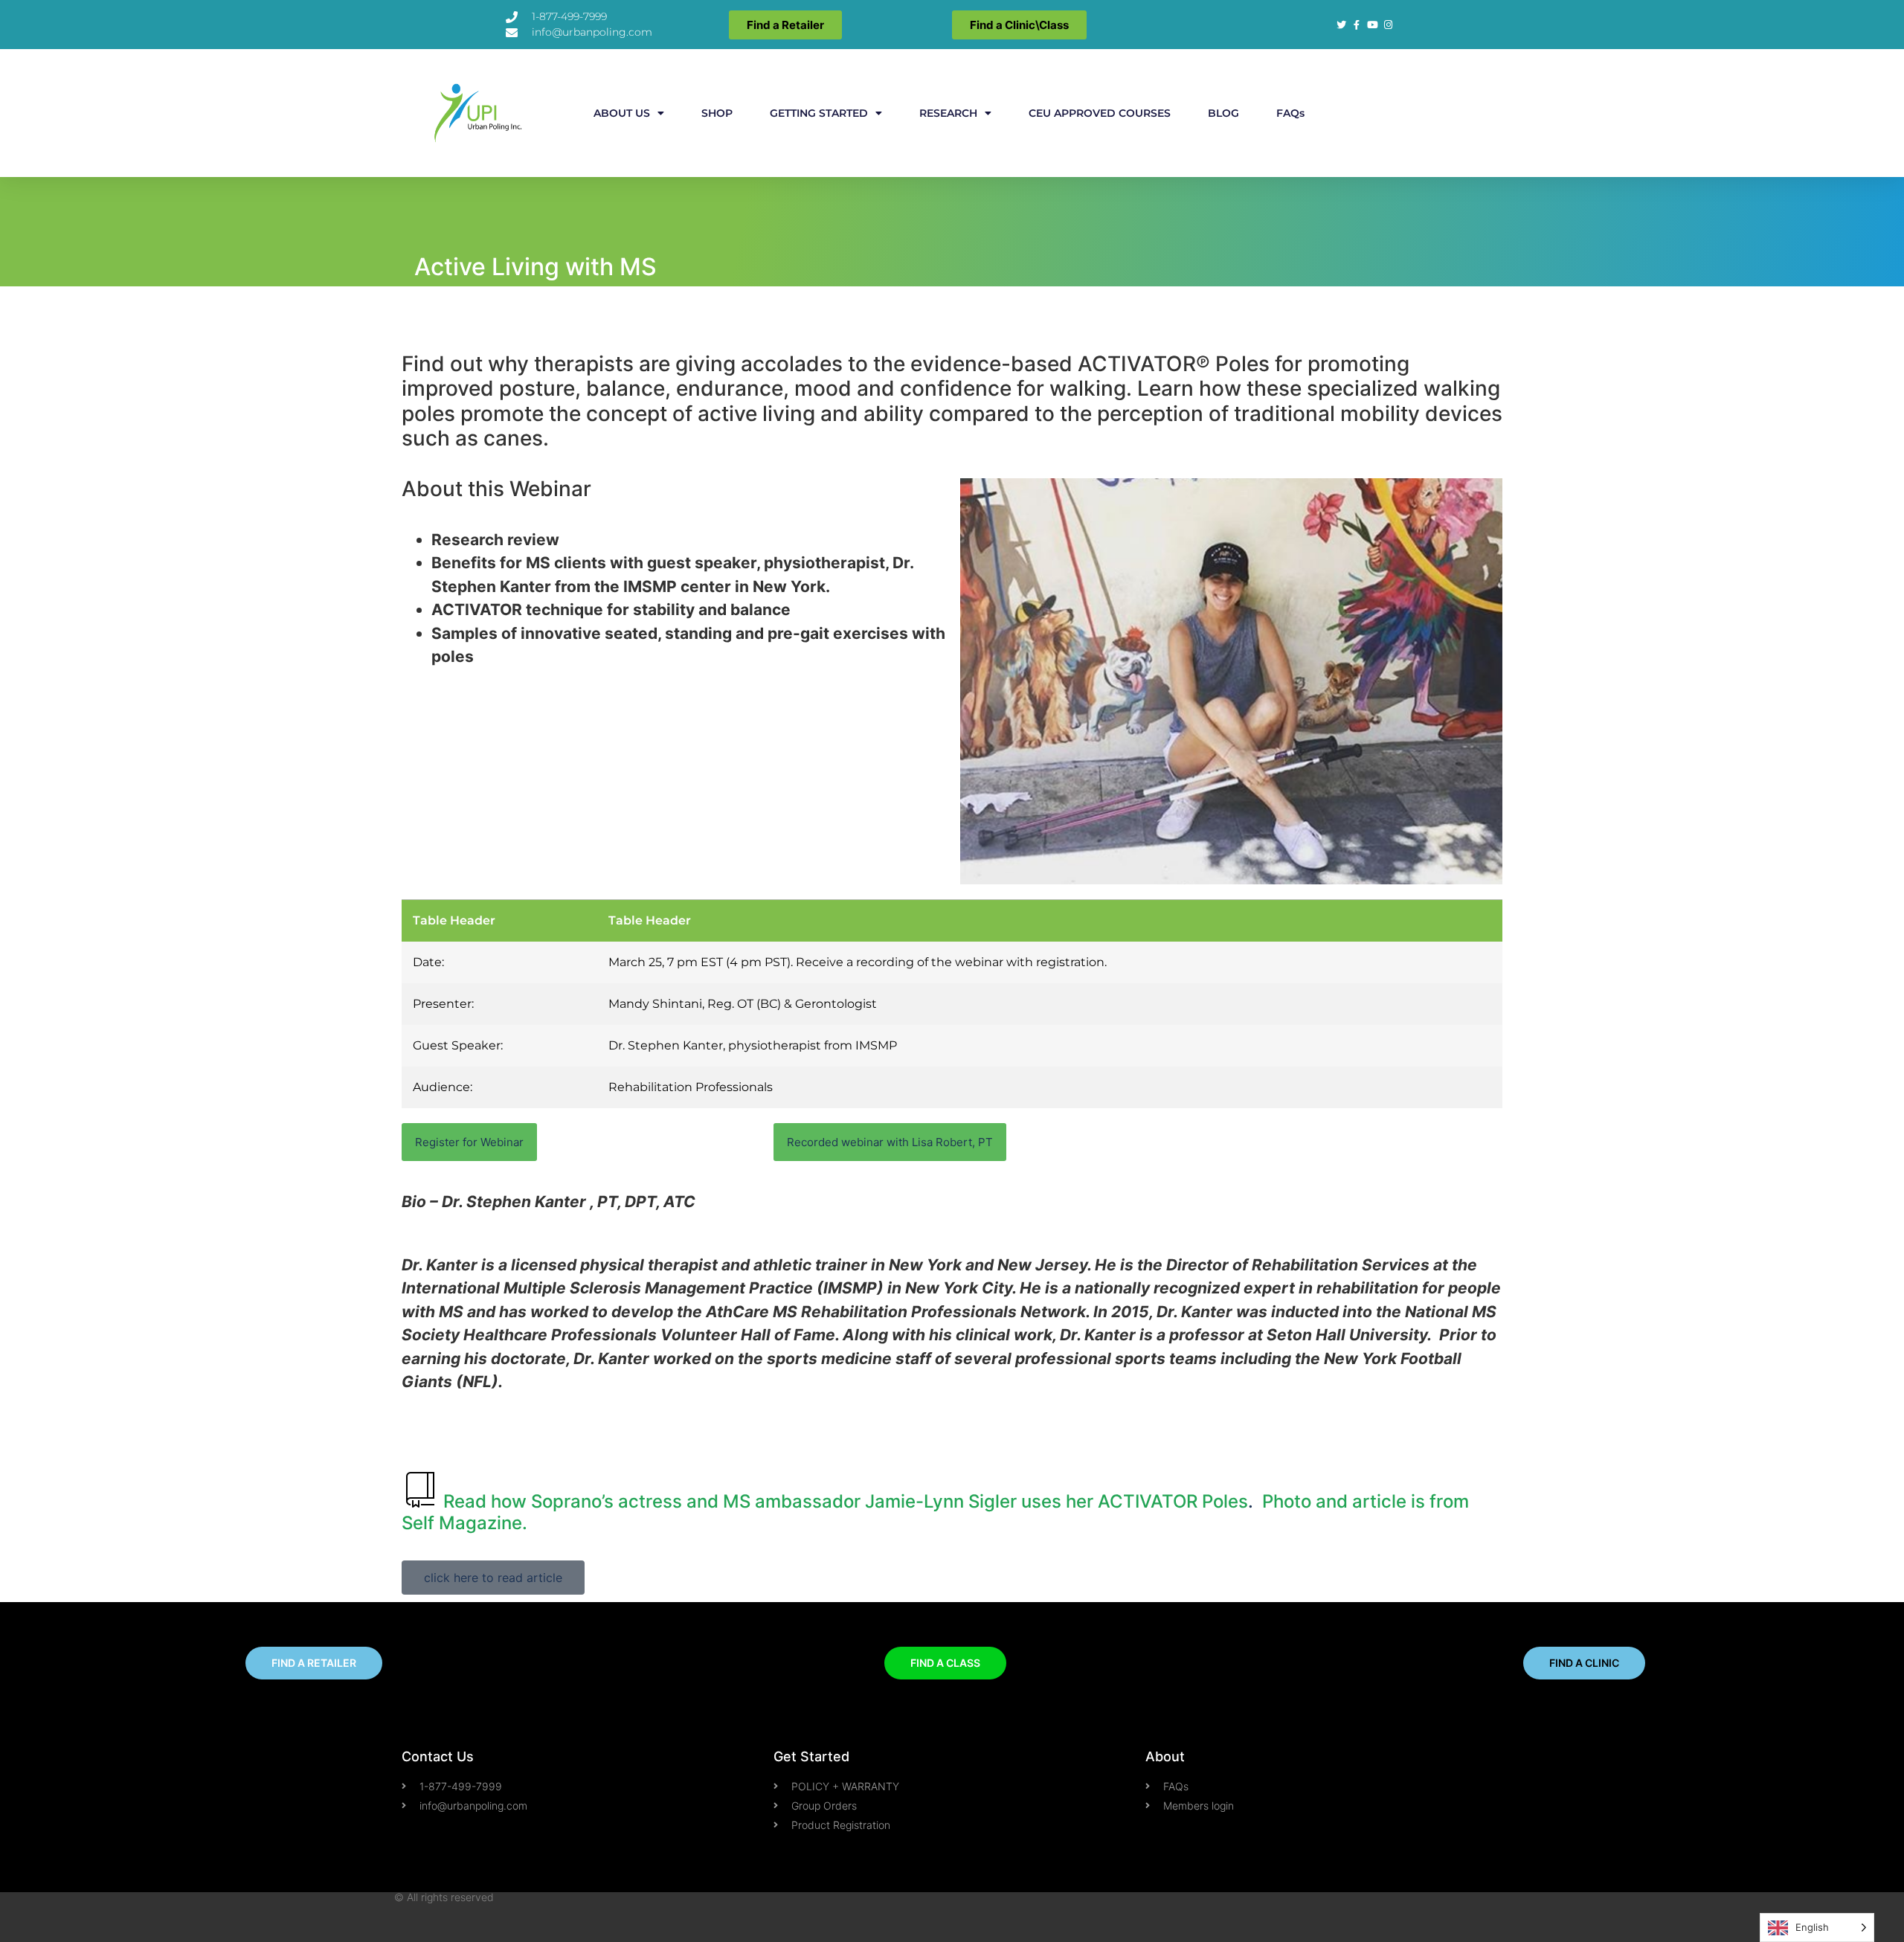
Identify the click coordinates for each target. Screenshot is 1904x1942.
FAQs (1290, 113)
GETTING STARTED (819, 113)
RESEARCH (948, 113)
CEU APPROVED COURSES (1100, 113)
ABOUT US (622, 113)
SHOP (717, 113)
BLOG (1223, 113)
